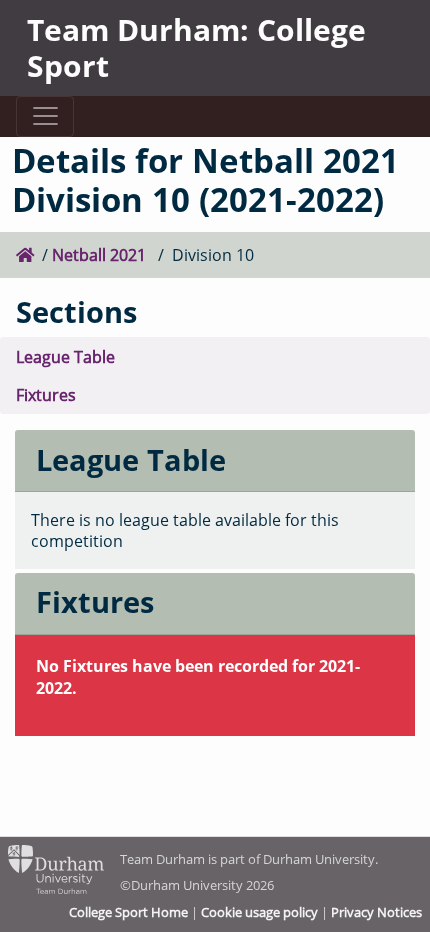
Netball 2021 (101, 254)
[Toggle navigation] (44, 116)
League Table (65, 356)
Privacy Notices (376, 912)
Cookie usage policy (259, 912)
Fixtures (46, 394)
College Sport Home (128, 912)
